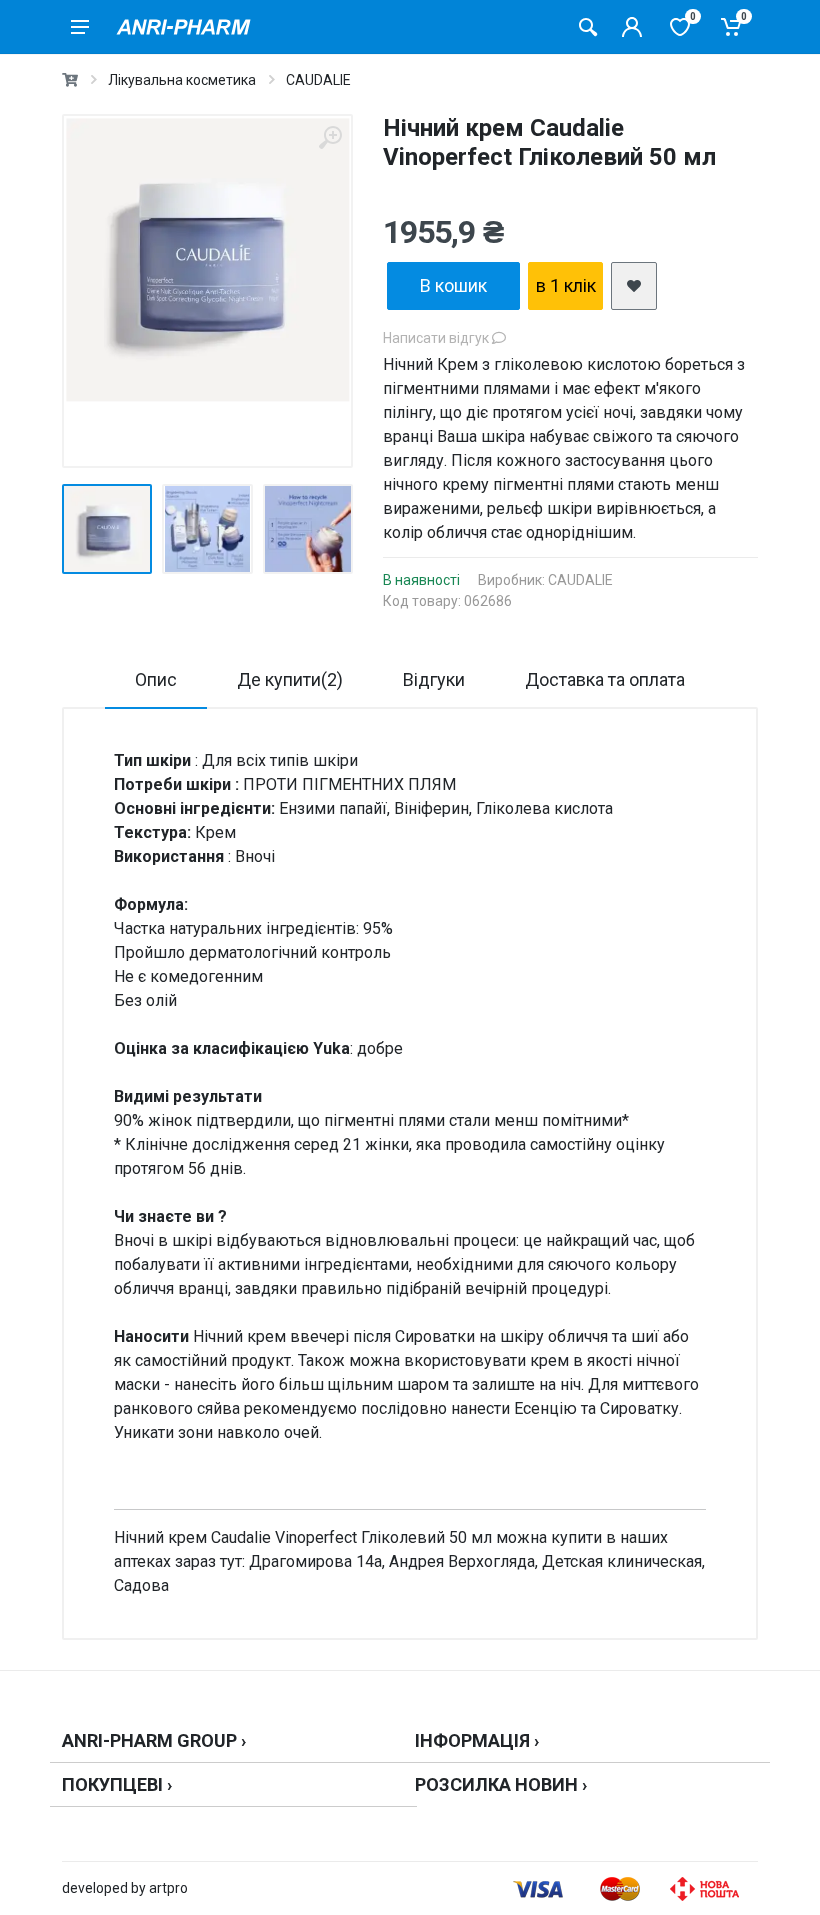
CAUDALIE (318, 80)
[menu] (80, 27)
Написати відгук (437, 338)
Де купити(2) (290, 679)
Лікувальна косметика (182, 80)
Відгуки (434, 679)
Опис (156, 679)
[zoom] (330, 137)
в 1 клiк (566, 285)
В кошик (453, 285)
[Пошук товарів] (588, 27)
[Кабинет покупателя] (632, 27)
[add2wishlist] (634, 286)
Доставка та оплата (605, 679)
